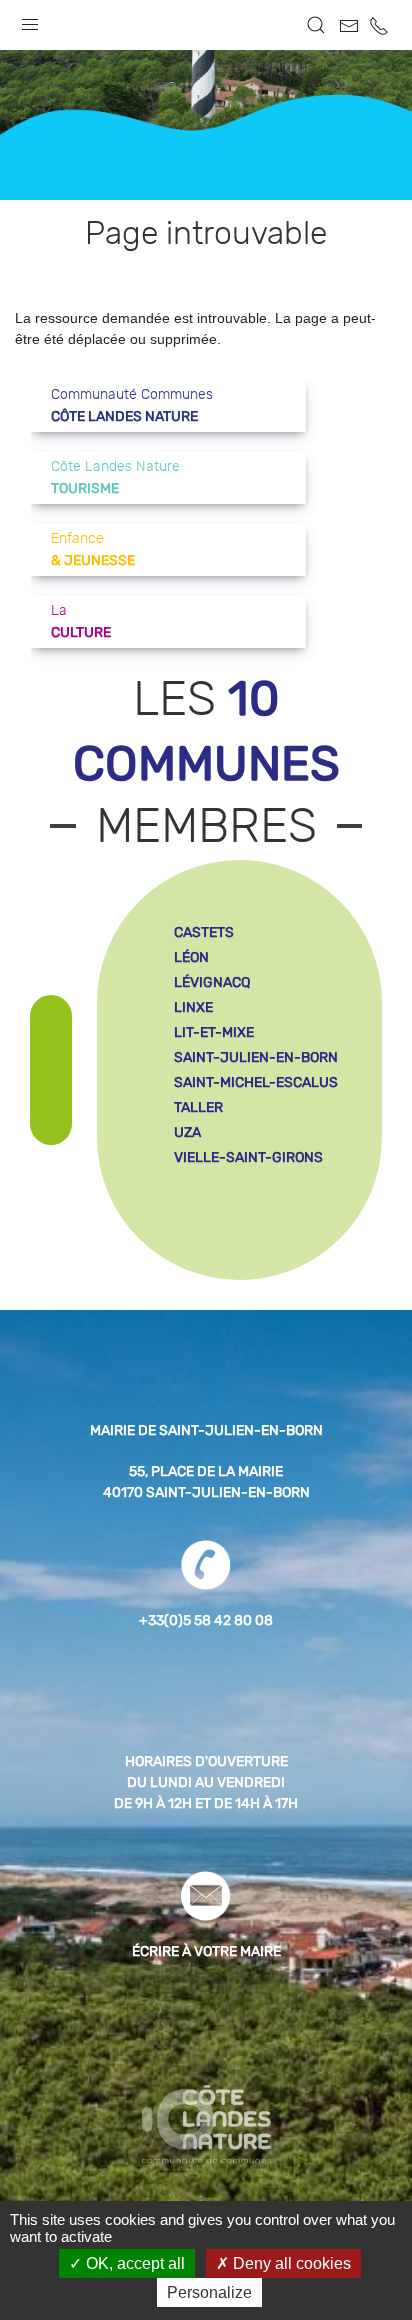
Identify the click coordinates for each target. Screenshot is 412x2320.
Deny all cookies (290, 2263)
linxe (193, 1007)
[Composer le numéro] (206, 1564)
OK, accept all (133, 2263)
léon (191, 957)
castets (204, 932)
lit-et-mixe (214, 1032)
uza (187, 1132)
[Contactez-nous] (349, 26)
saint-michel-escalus (256, 1082)
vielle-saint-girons (248, 1157)
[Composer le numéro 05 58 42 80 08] (379, 26)
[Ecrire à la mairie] (206, 1895)
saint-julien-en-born (256, 1057)
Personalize (209, 2292)
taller (198, 1107)
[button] (30, 20)
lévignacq (212, 982)
